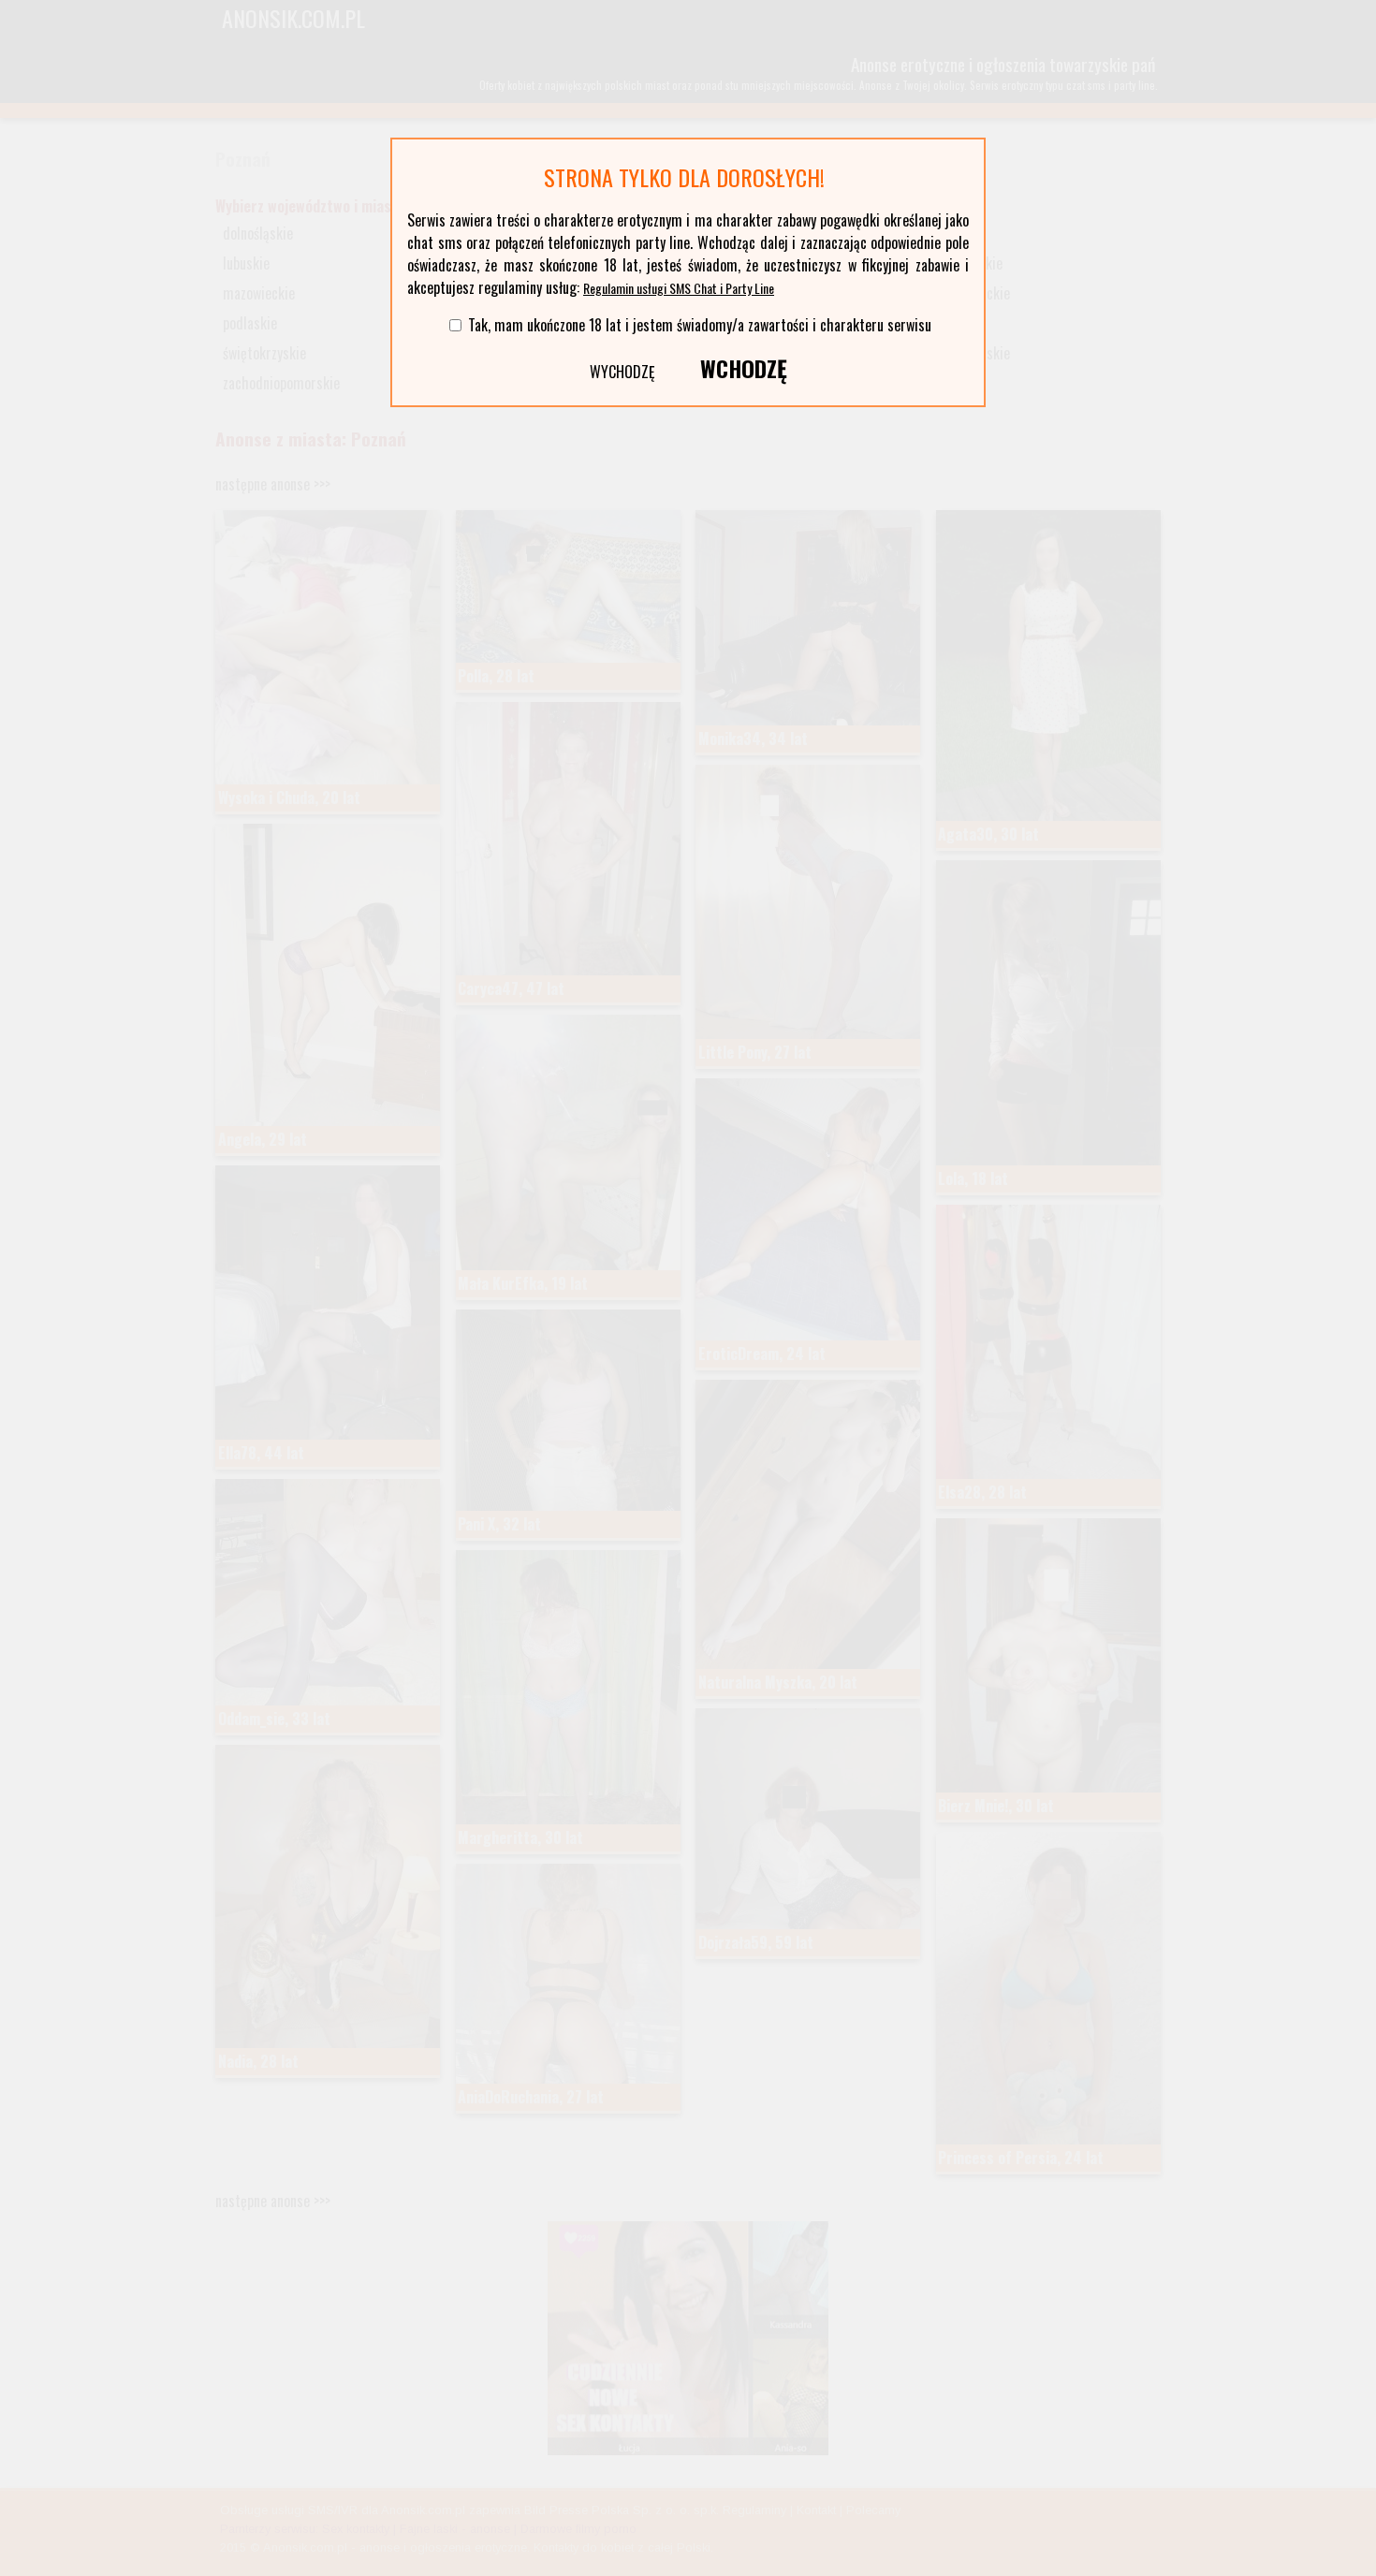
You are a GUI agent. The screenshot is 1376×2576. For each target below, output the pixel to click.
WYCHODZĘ (622, 372)
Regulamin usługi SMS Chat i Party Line (679, 288)
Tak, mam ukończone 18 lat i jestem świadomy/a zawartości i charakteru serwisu (700, 325)
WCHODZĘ (744, 368)
